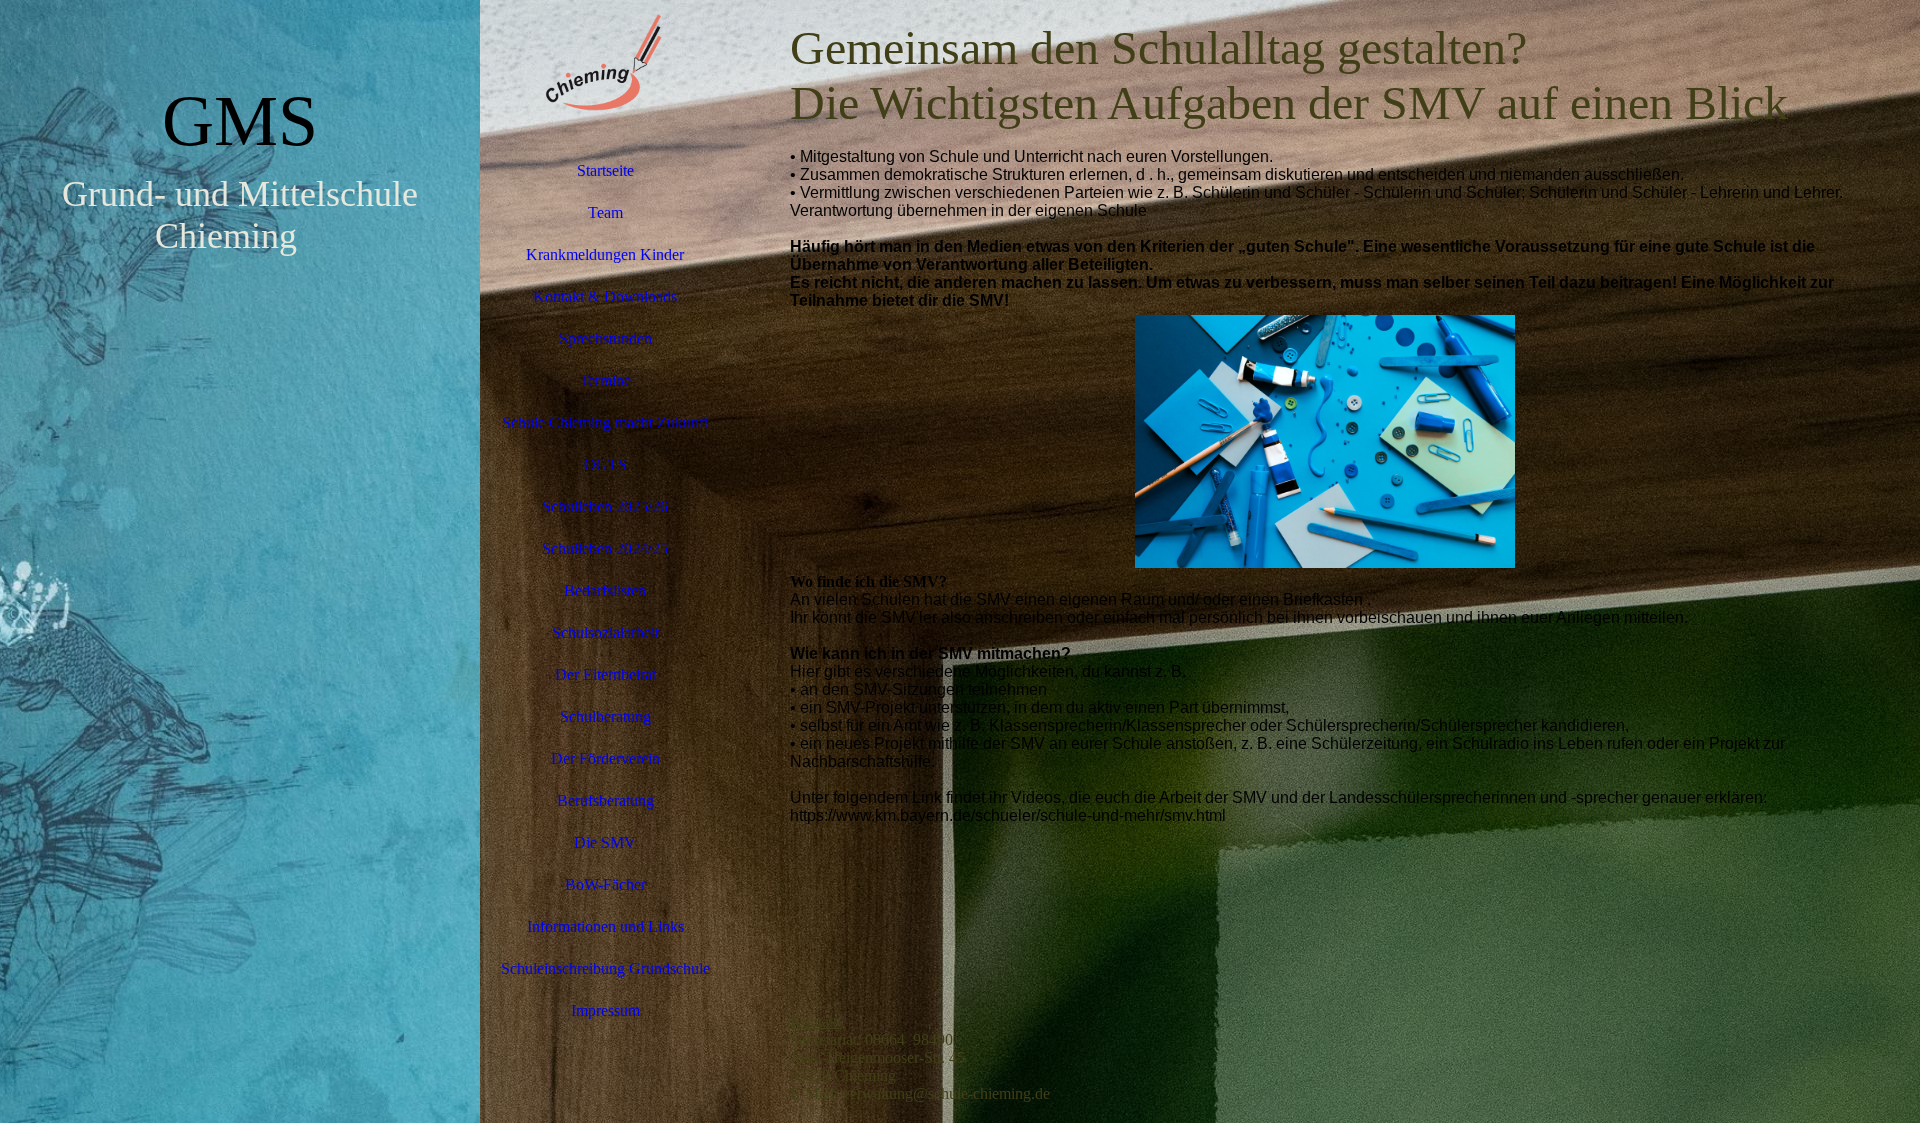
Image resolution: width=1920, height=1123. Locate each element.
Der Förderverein (605, 758)
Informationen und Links (605, 926)
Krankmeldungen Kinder (605, 254)
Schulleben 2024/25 (605, 548)
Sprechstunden (605, 338)
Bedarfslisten (605, 590)
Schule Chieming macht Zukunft (605, 422)
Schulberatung (605, 716)
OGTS (605, 464)
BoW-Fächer (605, 884)
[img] (240, 561)
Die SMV (605, 842)
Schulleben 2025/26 (605, 506)
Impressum (605, 1010)
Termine (605, 380)
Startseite (605, 170)
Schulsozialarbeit (605, 632)
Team (605, 212)
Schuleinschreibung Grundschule (605, 968)
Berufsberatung (605, 800)
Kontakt (815, 1021)
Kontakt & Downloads (605, 296)
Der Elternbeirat (605, 674)
